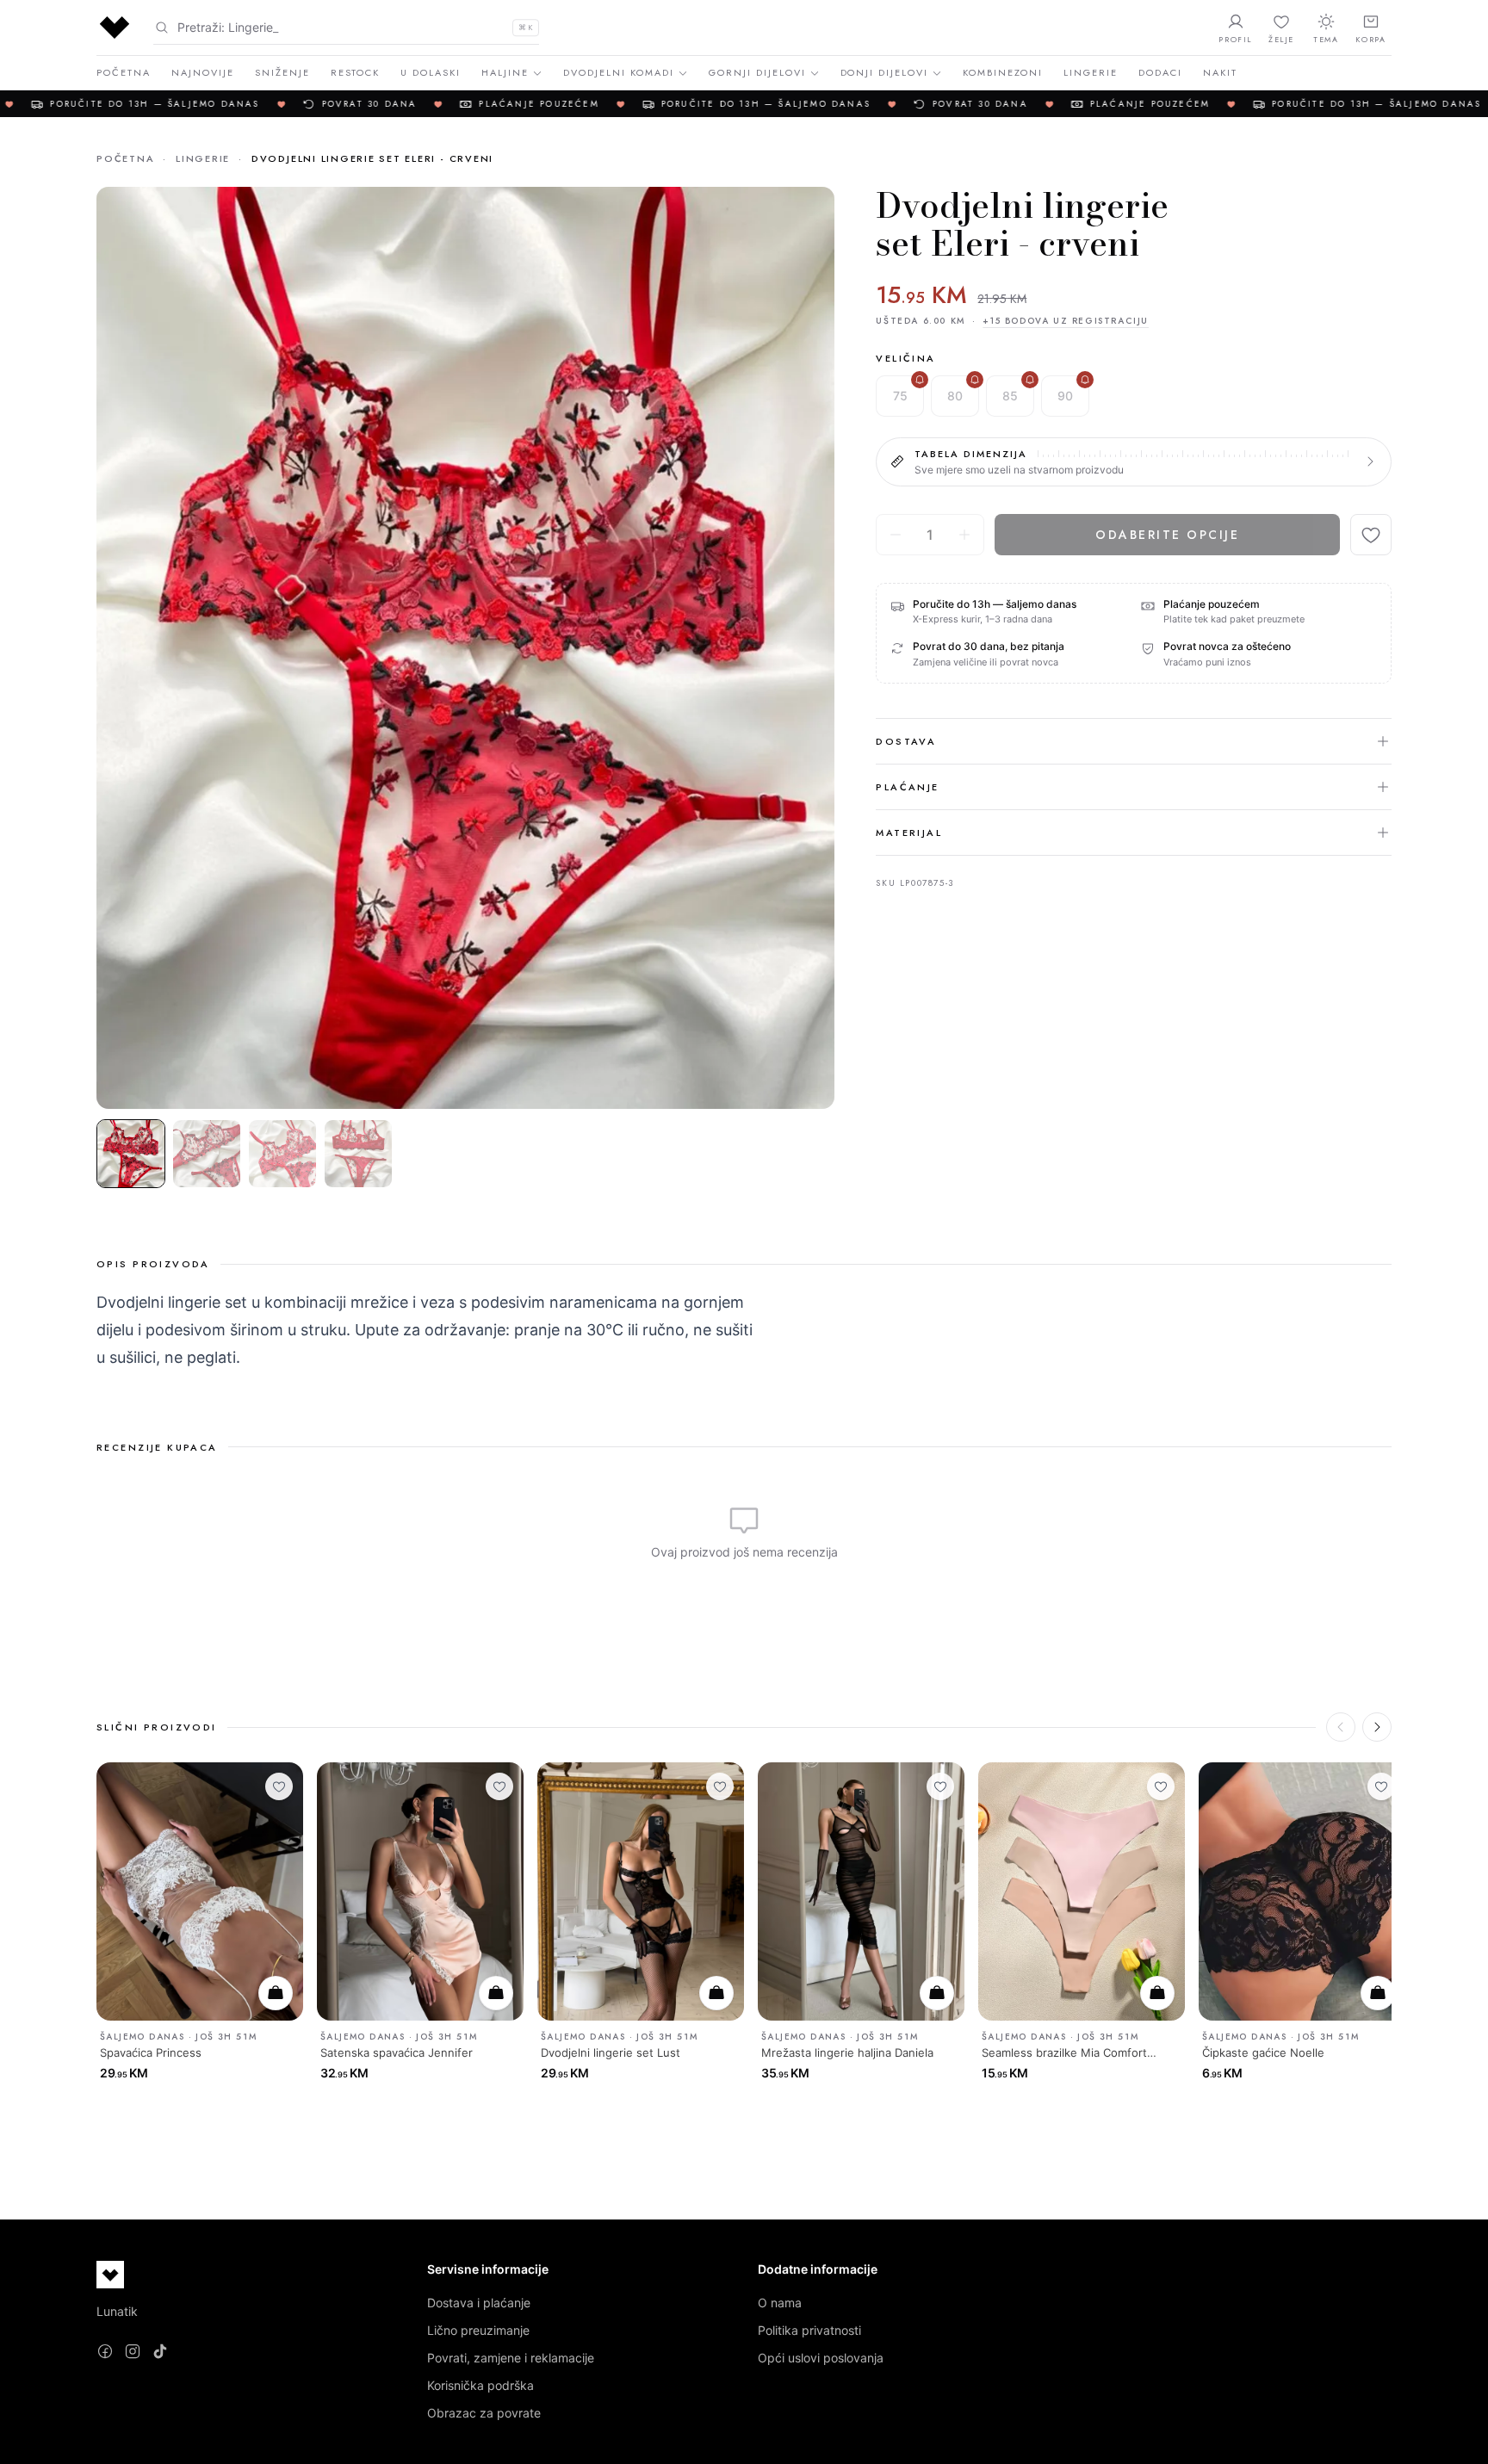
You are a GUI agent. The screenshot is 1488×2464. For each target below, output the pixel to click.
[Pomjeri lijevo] (1341, 1727)
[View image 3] (282, 1154)
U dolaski (431, 72)
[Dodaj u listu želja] (1371, 535)
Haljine (505, 72)
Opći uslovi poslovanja (821, 2358)
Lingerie (1091, 72)
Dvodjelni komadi (619, 72)
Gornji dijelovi (757, 72)
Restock (356, 72)
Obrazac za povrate (484, 2413)
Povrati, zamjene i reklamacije (511, 2358)
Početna (124, 72)
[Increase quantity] (964, 535)
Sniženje (282, 72)
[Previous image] (124, 647)
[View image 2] (207, 1154)
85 (1010, 396)
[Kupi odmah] (276, 1993)
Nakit (1220, 72)
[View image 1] (131, 1154)
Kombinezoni (1003, 72)
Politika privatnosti (809, 2330)
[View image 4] (358, 1154)
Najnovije (203, 72)
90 (1065, 396)
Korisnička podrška (480, 2385)
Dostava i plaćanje (479, 2303)
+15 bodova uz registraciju (1066, 321)
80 (955, 396)
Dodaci (1160, 72)
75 (900, 396)
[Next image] (807, 647)
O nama (780, 2303)
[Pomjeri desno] (1377, 1727)
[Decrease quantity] (896, 535)
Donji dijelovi (885, 72)
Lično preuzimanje (478, 2330)
